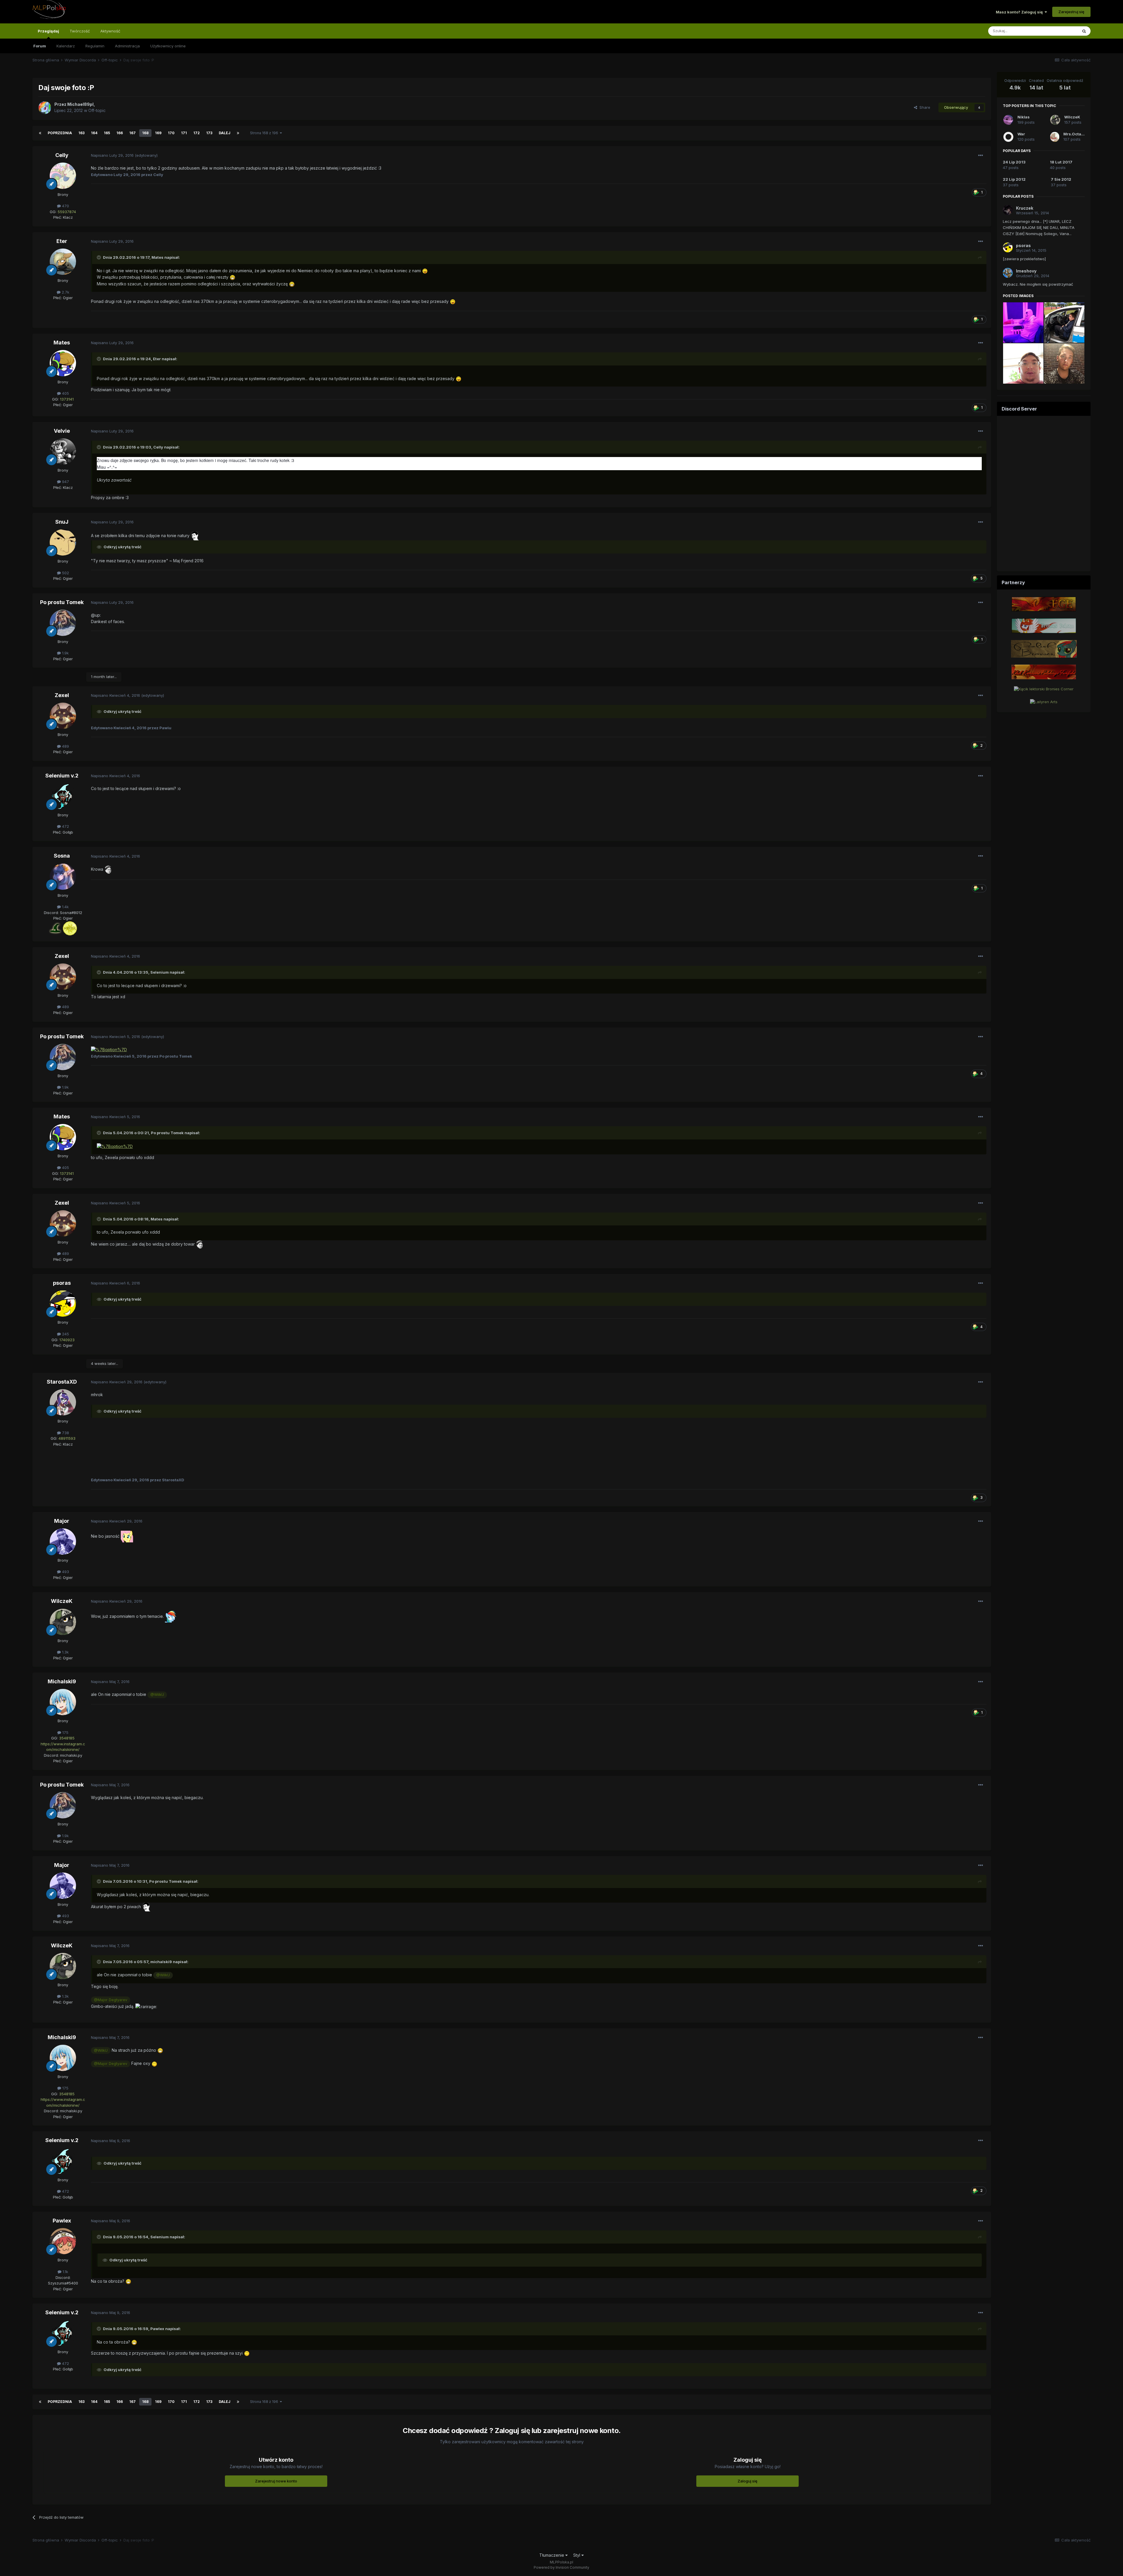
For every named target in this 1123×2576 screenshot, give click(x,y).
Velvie (62, 431)
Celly (62, 155)
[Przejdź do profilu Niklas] (1008, 120)
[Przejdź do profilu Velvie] (63, 451)
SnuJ (62, 522)
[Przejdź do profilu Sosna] (63, 877)
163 (81, 133)
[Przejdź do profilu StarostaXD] (63, 1402)
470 (65, 206)
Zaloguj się (747, 2481)
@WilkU (157, 1695)
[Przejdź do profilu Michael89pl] (45, 108)
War (1021, 134)
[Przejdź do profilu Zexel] (63, 716)
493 (65, 1572)
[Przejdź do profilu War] (1008, 137)
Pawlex (62, 2221)
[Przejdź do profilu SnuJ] (63, 542)
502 (65, 573)
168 (145, 133)
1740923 (67, 1340)
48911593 (67, 1438)
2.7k (65, 292)
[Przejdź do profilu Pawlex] (63, 2241)
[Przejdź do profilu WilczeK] (63, 1622)
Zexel (62, 695)
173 (209, 133)
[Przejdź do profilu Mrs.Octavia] (1055, 137)
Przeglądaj (48, 31)
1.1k (65, 2272)
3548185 (67, 1738)
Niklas (1024, 117)
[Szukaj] (1084, 31)
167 (132, 133)
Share (924, 107)
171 (184, 133)
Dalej (225, 133)
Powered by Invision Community (561, 2567)
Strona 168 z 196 (265, 133)
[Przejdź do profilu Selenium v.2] (63, 796)
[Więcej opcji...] (981, 156)
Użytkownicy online (168, 46)
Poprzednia (60, 133)
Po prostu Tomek (62, 602)
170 (171, 133)
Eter (62, 241)
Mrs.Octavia (1075, 134)
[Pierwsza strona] (40, 133)
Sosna (62, 856)
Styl (577, 2555)
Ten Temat (1060, 31)
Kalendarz (66, 46)
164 (94, 133)
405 (65, 393)
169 (158, 133)
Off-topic (97, 110)
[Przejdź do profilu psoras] (63, 1303)
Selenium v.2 (62, 776)
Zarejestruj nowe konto (276, 2481)
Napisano (112, 155)
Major (62, 1521)
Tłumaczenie (552, 2555)
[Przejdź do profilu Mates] (63, 363)
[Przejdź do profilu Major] (63, 1542)
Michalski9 (62, 1681)
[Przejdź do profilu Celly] (63, 176)
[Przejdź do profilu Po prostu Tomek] (63, 623)
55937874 (67, 212)
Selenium (160, 972)
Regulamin (95, 46)
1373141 (67, 399)
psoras (62, 1283)
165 (107, 133)
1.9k (65, 653)
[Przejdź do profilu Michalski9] (63, 1702)
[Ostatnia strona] (238, 133)
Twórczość (80, 31)
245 (65, 1334)
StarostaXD (62, 1382)
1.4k (65, 907)
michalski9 (161, 1962)
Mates (157, 257)
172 (197, 133)
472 (65, 826)
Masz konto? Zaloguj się (1020, 12)
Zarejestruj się (1071, 12)
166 (120, 133)
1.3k (65, 1652)
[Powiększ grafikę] (56, 928)
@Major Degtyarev (111, 2000)
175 (65, 1732)
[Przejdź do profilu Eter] (63, 262)
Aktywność (110, 31)
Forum (40, 46)
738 (65, 1433)
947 (65, 482)
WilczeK (62, 1601)
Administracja (127, 46)
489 (65, 746)
